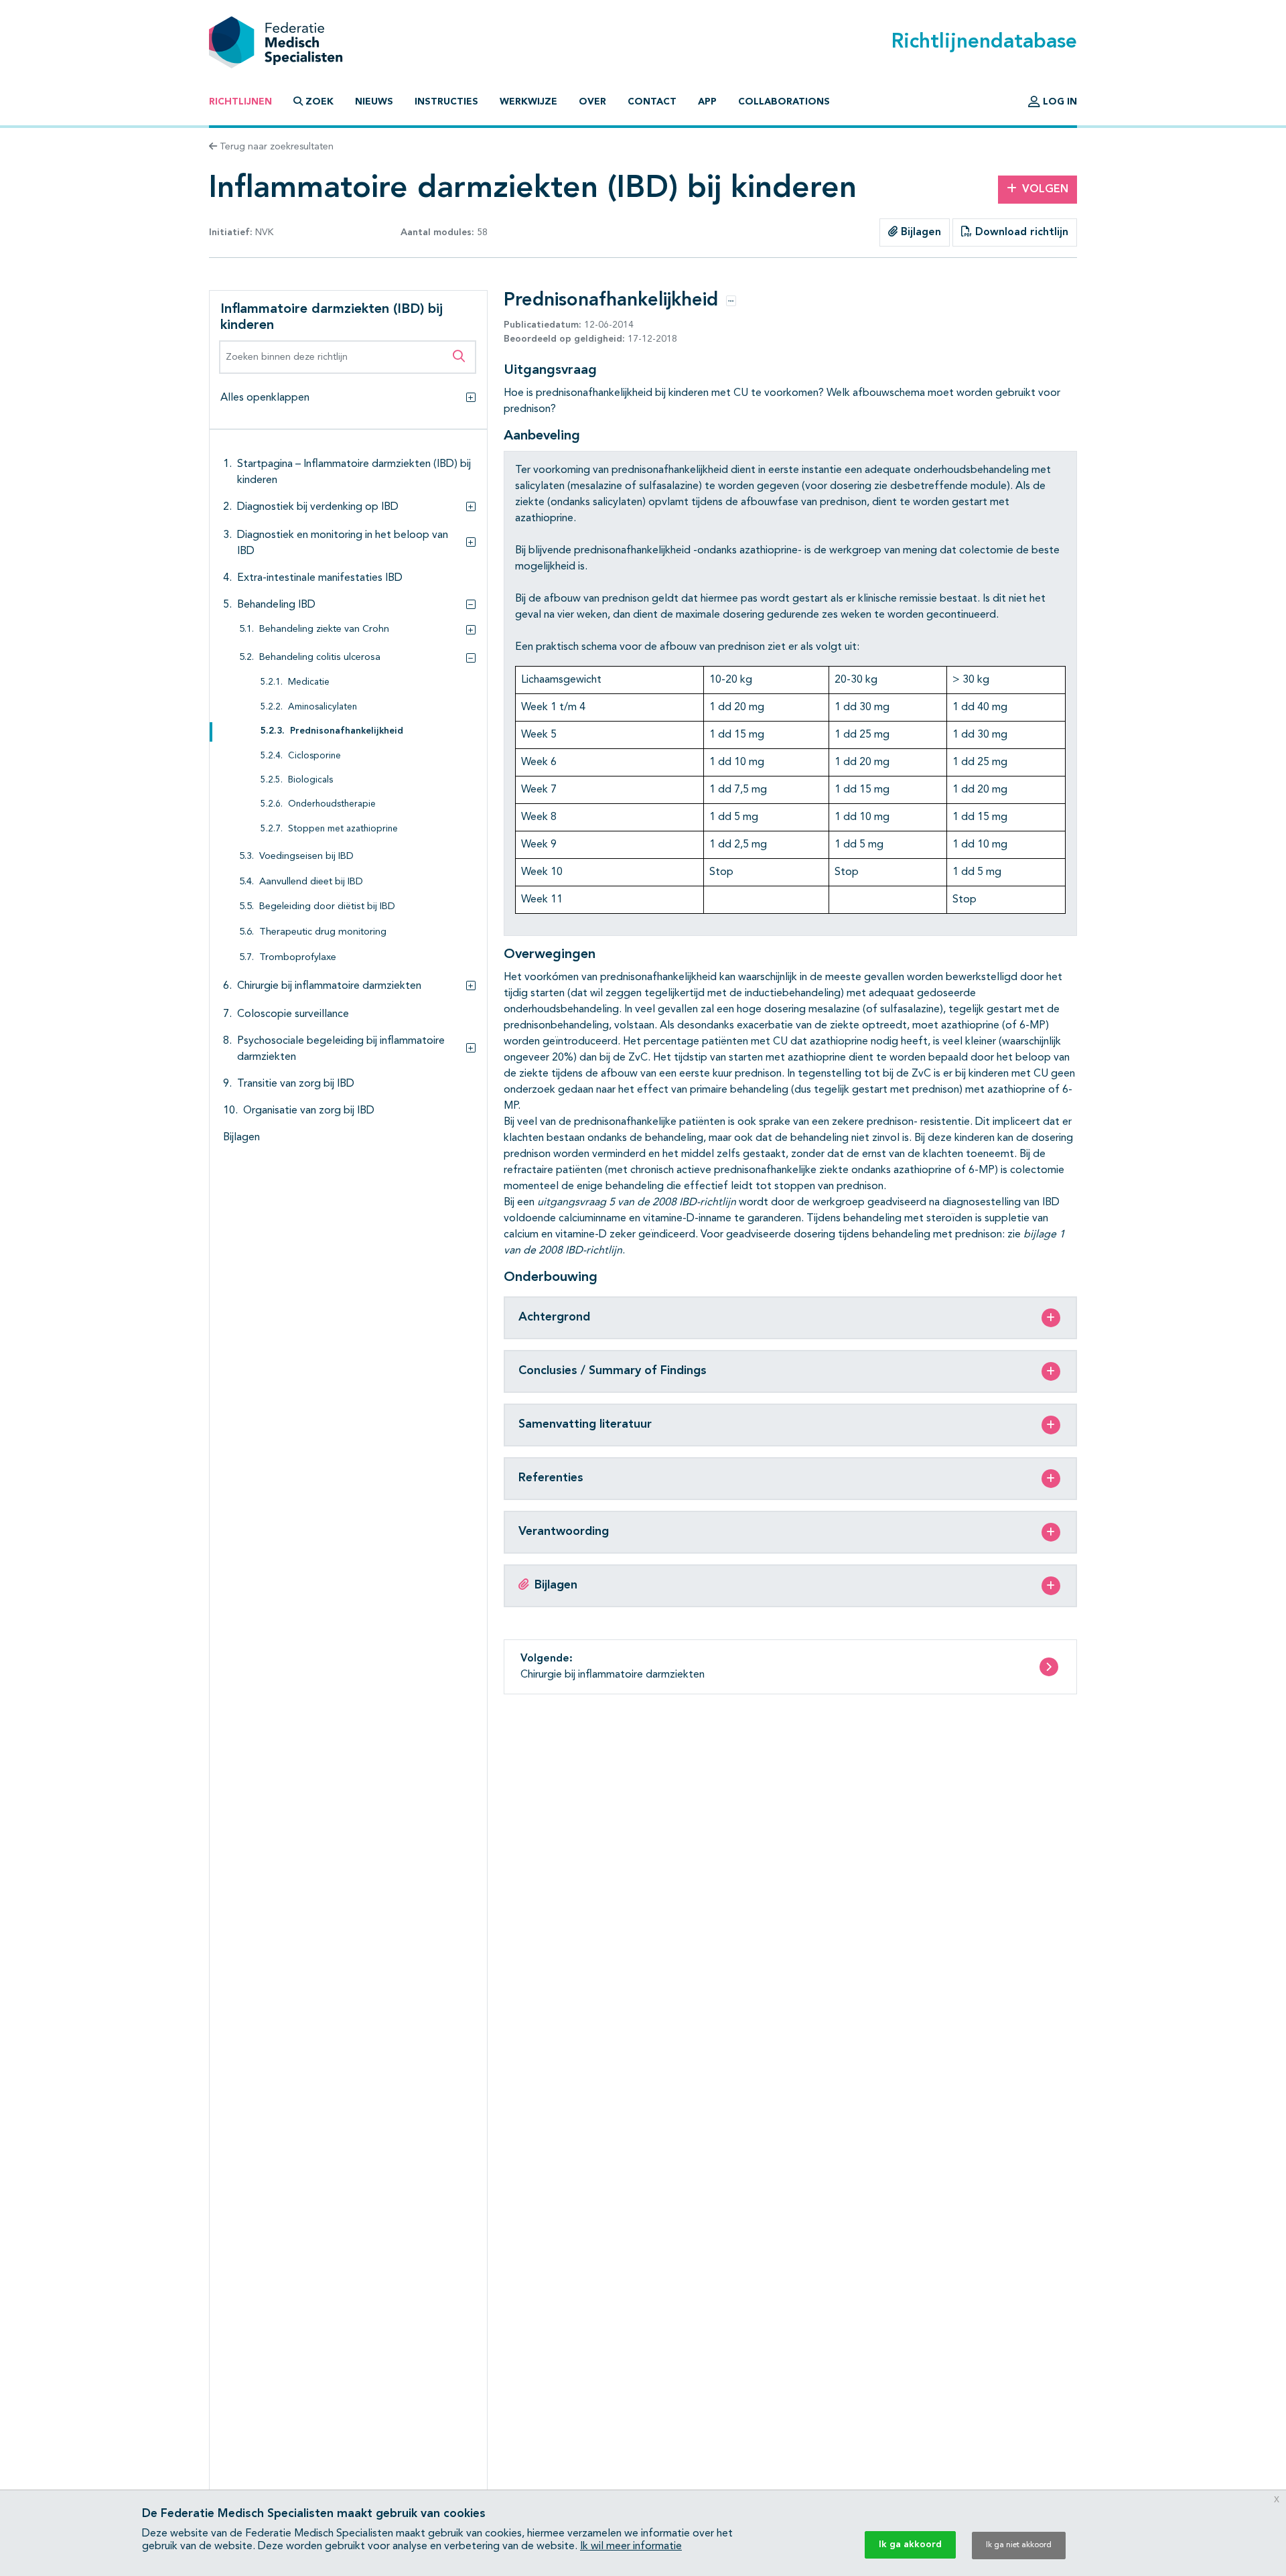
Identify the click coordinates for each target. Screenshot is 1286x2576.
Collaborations (784, 102)
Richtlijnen (240, 102)
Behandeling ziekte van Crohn (324, 629)
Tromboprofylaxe (298, 958)
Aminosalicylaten (323, 707)
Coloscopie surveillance (293, 1014)
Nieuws (374, 102)
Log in (1059, 102)
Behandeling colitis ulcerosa (320, 658)
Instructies (446, 102)
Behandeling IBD (276, 605)
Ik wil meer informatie (631, 2547)
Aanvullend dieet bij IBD (311, 882)
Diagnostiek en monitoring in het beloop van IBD (343, 543)
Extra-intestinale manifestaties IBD (320, 578)
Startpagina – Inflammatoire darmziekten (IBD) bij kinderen (354, 472)
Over (592, 102)
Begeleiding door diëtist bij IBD (327, 907)
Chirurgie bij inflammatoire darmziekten (329, 986)
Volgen (1045, 190)
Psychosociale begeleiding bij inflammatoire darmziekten (341, 1049)
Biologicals (310, 780)
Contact (652, 102)
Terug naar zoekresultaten (275, 147)
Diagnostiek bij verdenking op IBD (318, 507)
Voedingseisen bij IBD (306, 857)
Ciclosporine (314, 756)
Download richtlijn (1020, 232)
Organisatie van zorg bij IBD (309, 1111)
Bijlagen (919, 232)
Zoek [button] (319, 102)
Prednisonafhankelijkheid (347, 731)
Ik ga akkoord (910, 2545)
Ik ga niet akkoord (1019, 2545)
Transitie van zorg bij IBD (296, 1084)
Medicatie (309, 682)
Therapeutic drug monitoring (323, 932)
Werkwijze (528, 102)
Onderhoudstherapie (332, 804)
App (707, 102)
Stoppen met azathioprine (343, 829)
